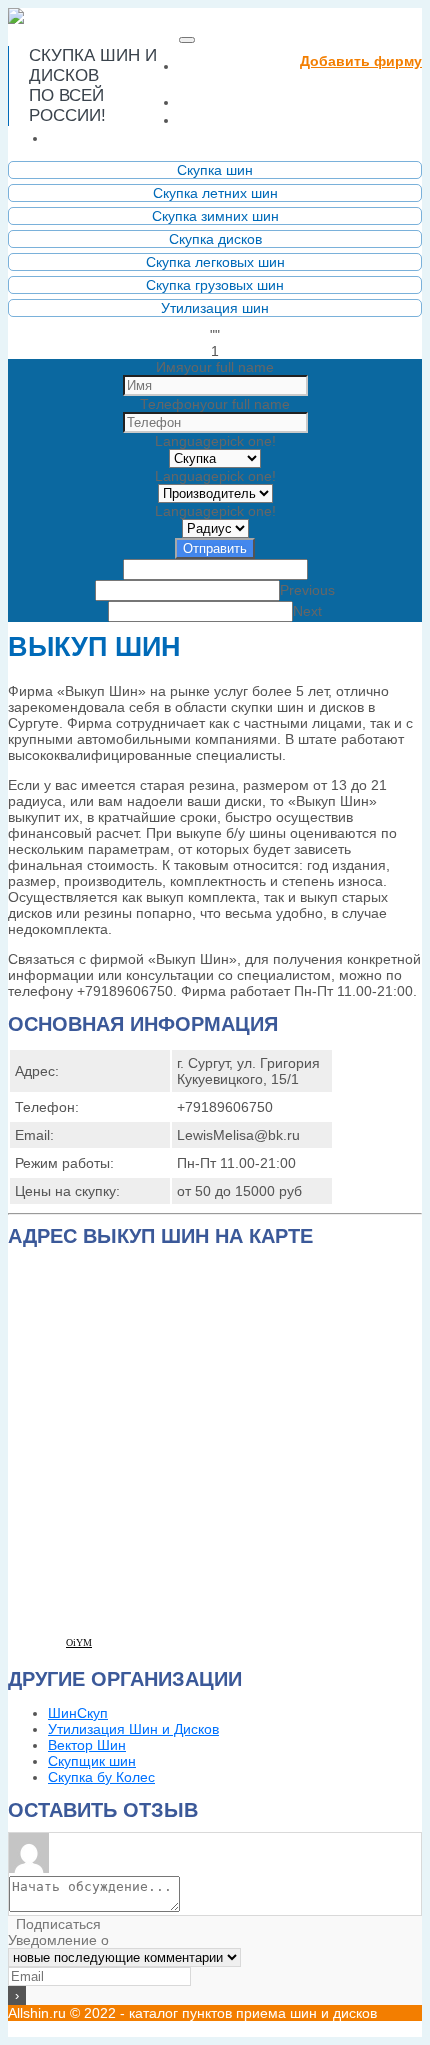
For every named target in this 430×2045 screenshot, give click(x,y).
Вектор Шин (87, 1745)
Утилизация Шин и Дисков (133, 1729)
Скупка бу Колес (101, 1777)
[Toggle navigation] (187, 40)
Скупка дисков (215, 239)
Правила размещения (278, 119)
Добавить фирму (361, 61)
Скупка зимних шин (215, 216)
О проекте (225, 101)
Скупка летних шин (215, 193)
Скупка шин (215, 170)
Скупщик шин (92, 1761)
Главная (224, 74)
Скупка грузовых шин (215, 285)
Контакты (91, 137)
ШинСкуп (78, 1713)
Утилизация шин (215, 308)
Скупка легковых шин (215, 262)
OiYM (79, 1642)
